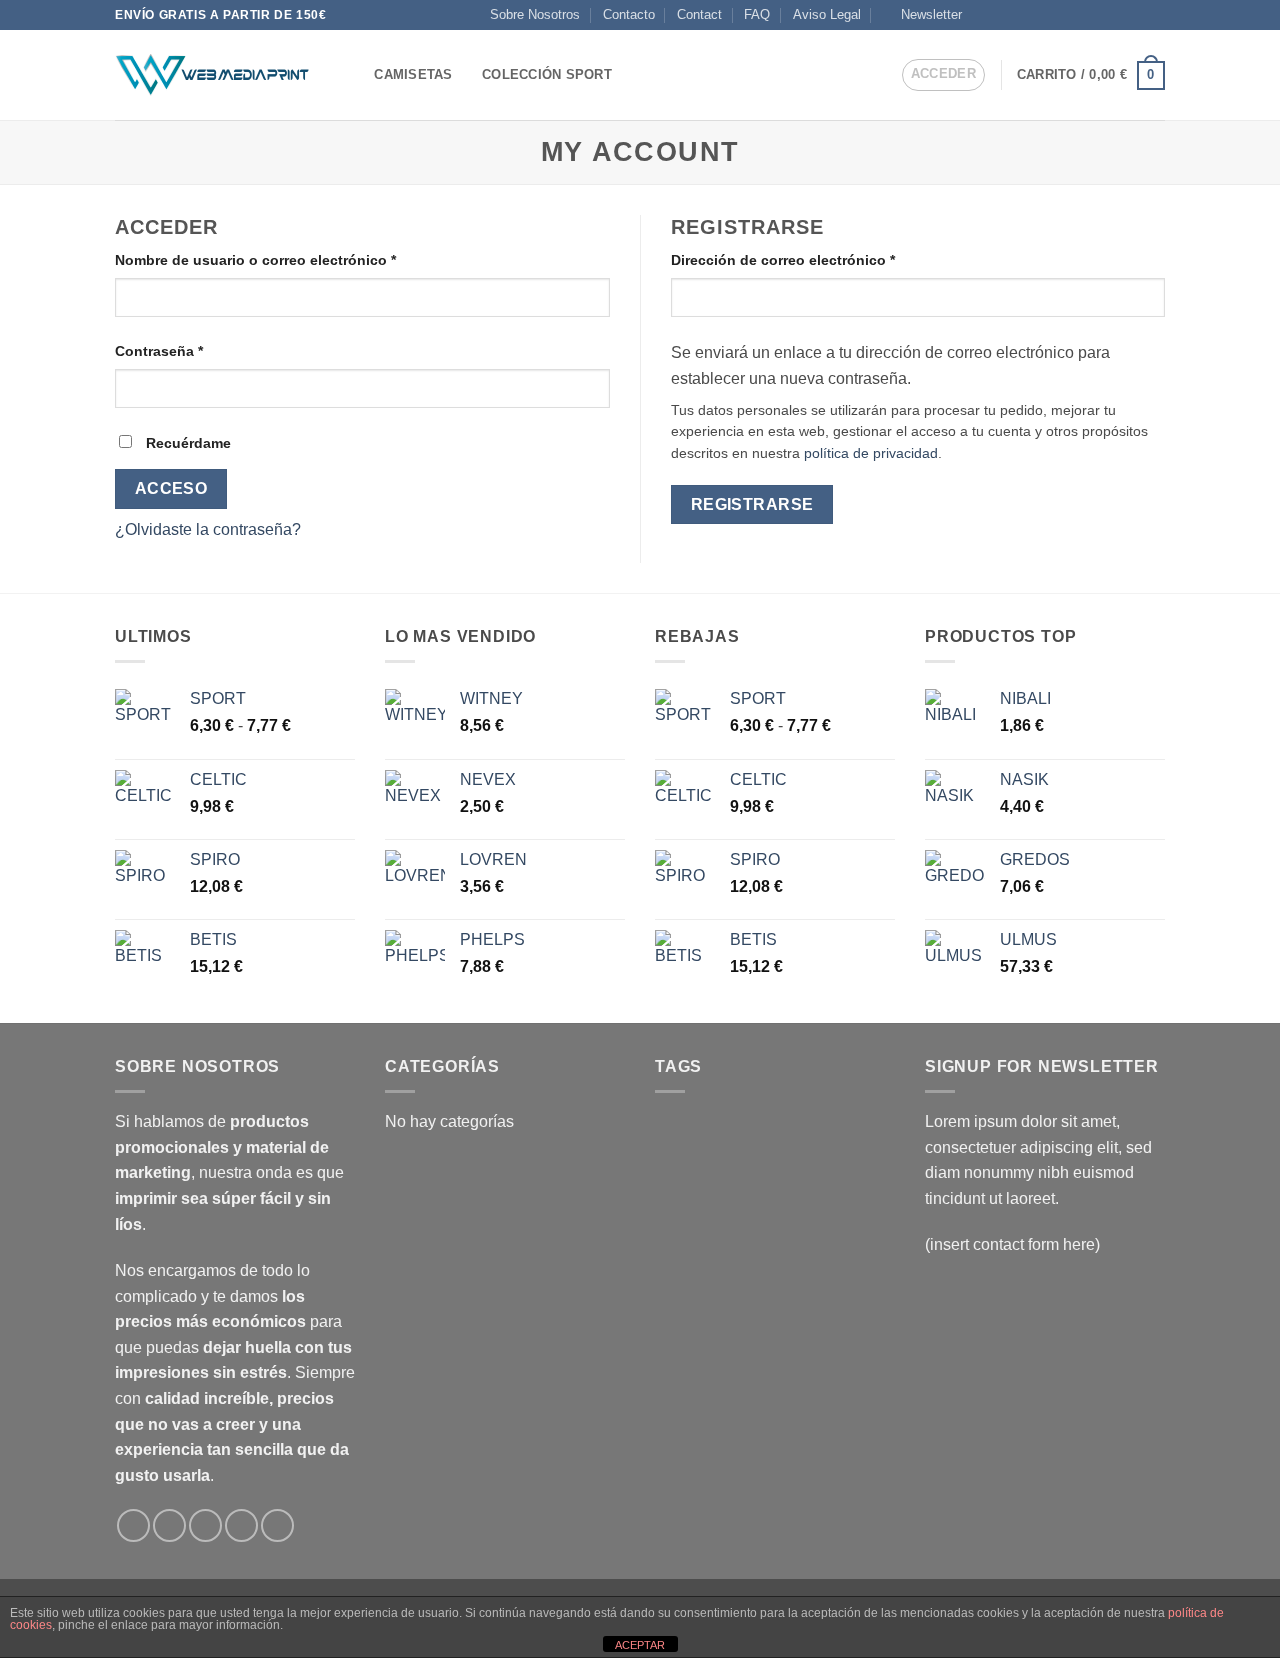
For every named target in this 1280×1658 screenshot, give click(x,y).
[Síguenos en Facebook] (983, 15)
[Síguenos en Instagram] (1002, 15)
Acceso (171, 488)
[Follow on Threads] (1079, 15)
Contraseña (197, 350)
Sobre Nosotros (535, 14)
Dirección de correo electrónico (821, 259)
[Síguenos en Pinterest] (1136, 15)
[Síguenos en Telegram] (1155, 15)
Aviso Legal (827, 14)
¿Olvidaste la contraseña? (208, 529)
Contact (699, 14)
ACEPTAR (640, 1645)
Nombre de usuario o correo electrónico (293, 259)
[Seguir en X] (1040, 15)
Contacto (629, 14)
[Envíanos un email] (1098, 15)
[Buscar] (352, 75)
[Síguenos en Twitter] (1059, 15)
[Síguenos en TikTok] (1021, 15)
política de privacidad (871, 453)
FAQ (757, 14)
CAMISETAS (413, 74)
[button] (922, 15)
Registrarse (752, 504)
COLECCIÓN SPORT (547, 74)
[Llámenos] (1117, 15)
